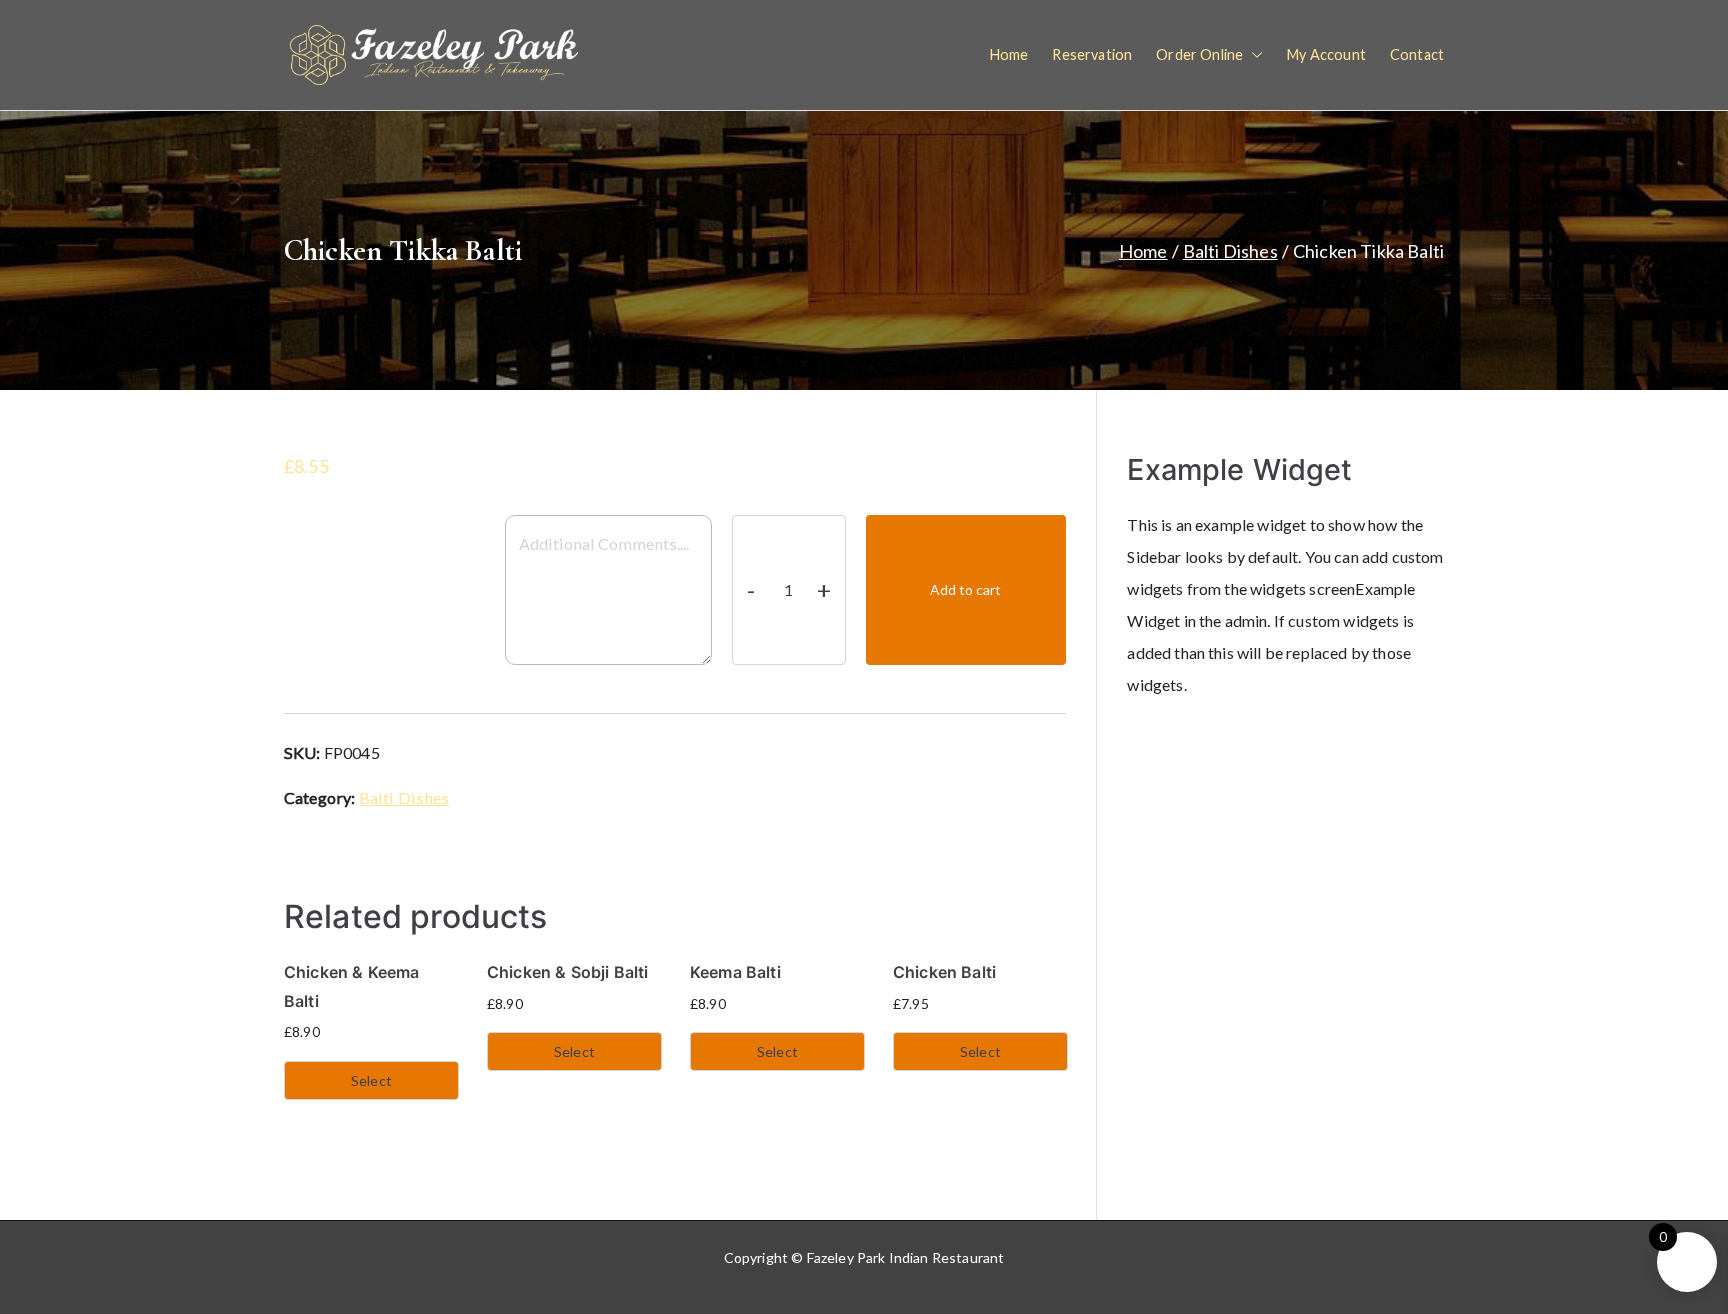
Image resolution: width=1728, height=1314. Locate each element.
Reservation (1092, 54)
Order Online (1199, 54)
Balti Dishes (1230, 251)
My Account (1326, 54)
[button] (1253, 55)
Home (1009, 54)
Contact (1417, 54)
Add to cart (965, 589)
